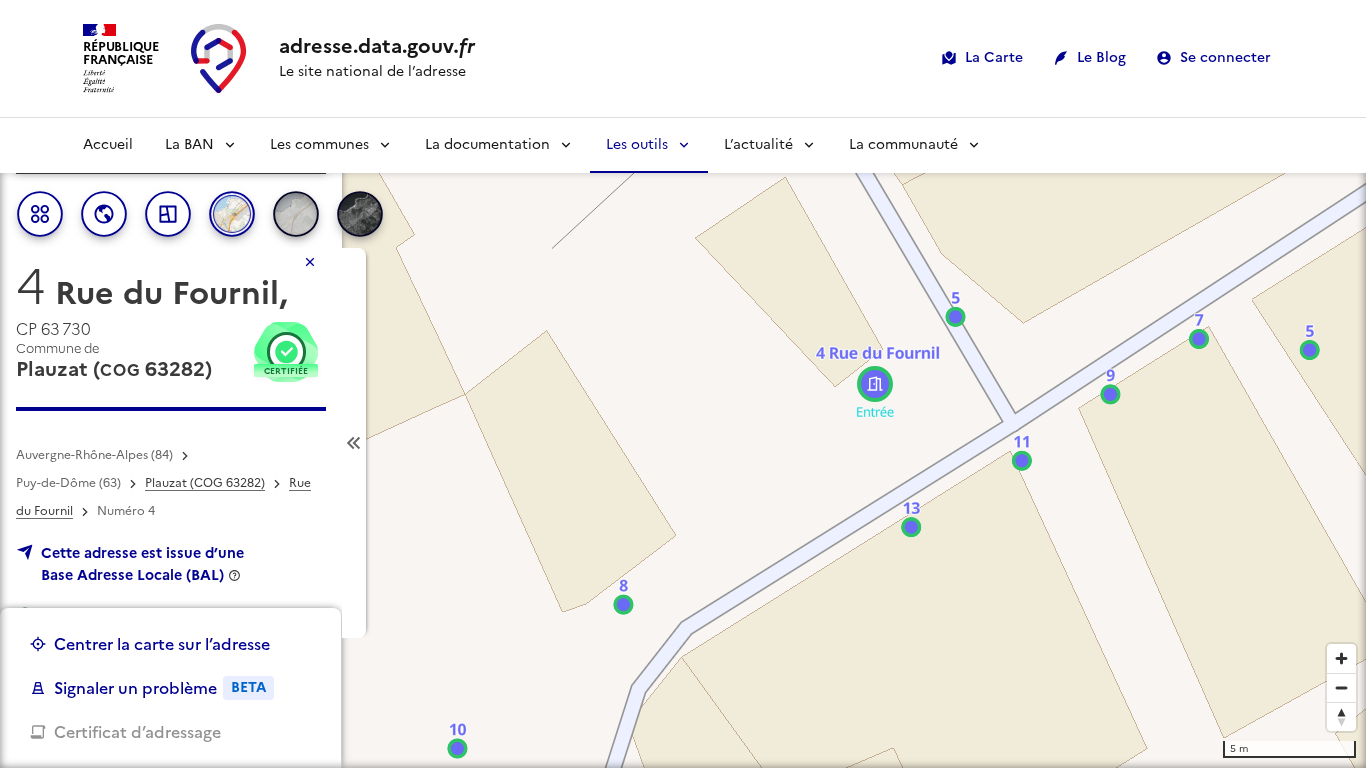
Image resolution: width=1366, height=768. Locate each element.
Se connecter (1225, 57)
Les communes (319, 144)
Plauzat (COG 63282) (205, 483)
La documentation (487, 144)
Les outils (637, 144)
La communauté (903, 144)
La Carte (994, 57)
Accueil (108, 144)
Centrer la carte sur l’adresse (162, 644)
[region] (683, 443)
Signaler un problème (160, 688)
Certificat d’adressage (137, 732)
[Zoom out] (1341, 687)
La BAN (189, 144)
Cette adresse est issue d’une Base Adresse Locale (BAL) (142, 564)
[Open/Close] (354, 443)
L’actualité (758, 144)
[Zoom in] (1341, 658)
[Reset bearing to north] (1341, 716)
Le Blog (1101, 57)
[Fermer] (310, 262)
